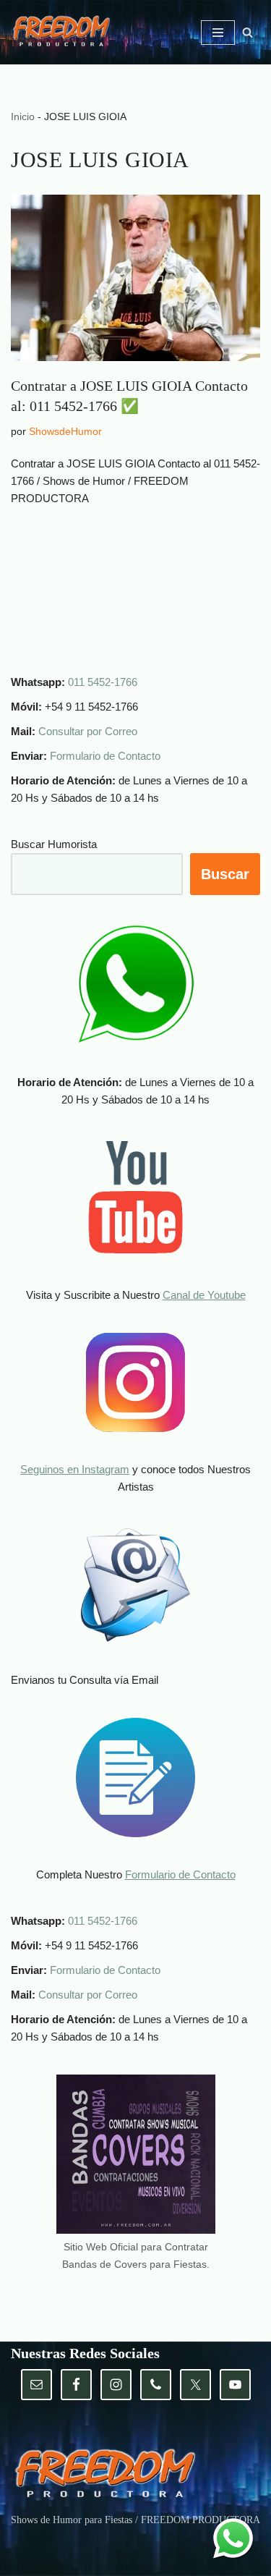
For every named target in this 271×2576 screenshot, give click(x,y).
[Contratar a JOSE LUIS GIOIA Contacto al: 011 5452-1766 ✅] (135, 278)
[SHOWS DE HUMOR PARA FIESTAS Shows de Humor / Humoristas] (65, 33)
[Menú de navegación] (218, 33)
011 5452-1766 (103, 682)
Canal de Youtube (204, 1295)
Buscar (225, 874)
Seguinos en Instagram (75, 1469)
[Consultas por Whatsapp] (233, 2538)
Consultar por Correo (88, 731)
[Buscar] (248, 32)
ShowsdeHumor (65, 432)
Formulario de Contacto (105, 756)
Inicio (23, 116)
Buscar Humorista (54, 844)
